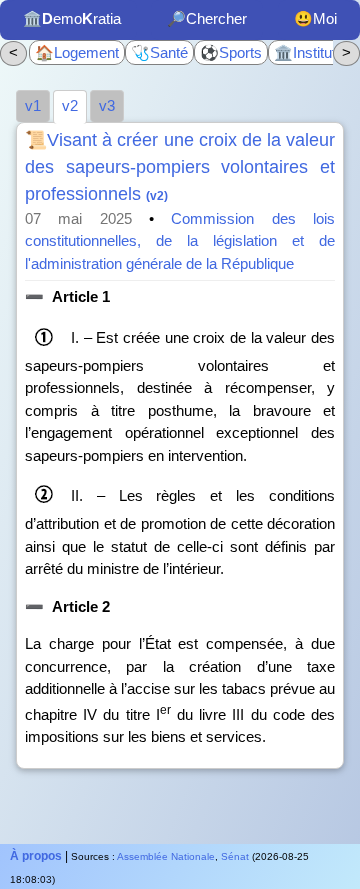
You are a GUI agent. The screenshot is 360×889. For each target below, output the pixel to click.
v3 (107, 105)
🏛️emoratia (72, 18)
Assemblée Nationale (166, 856)
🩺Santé (159, 52)
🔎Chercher (207, 18)
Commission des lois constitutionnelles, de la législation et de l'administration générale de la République (180, 241)
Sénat (235, 856)
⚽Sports (231, 52)
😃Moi (315, 18)
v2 (70, 105)
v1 (33, 105)
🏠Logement (77, 52)
